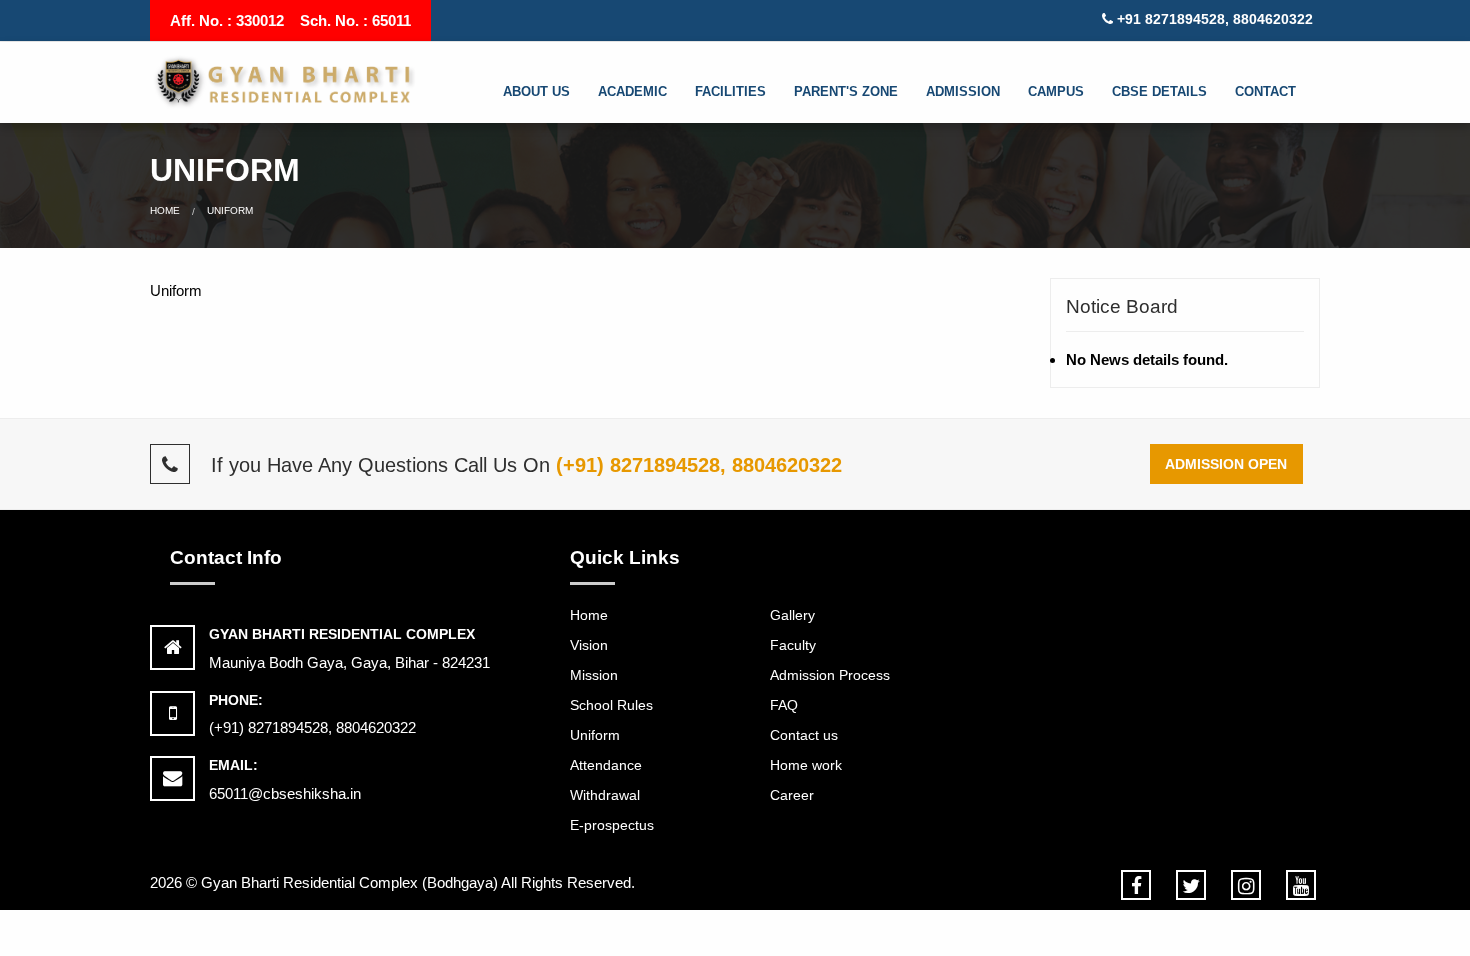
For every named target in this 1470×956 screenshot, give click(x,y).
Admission (963, 91)
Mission (594, 675)
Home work (806, 765)
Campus (1056, 91)
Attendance (606, 765)
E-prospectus (612, 825)
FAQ (784, 705)
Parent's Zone (846, 91)
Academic (632, 91)
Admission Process (830, 675)
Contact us (804, 735)
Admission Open (1226, 464)
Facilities (730, 91)
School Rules (611, 705)
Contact (1265, 91)
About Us (536, 91)
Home (165, 210)
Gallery (792, 615)
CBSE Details (1159, 91)
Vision (589, 645)
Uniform (595, 735)
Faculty (793, 645)
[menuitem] (546, 92)
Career (792, 795)
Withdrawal (605, 795)
